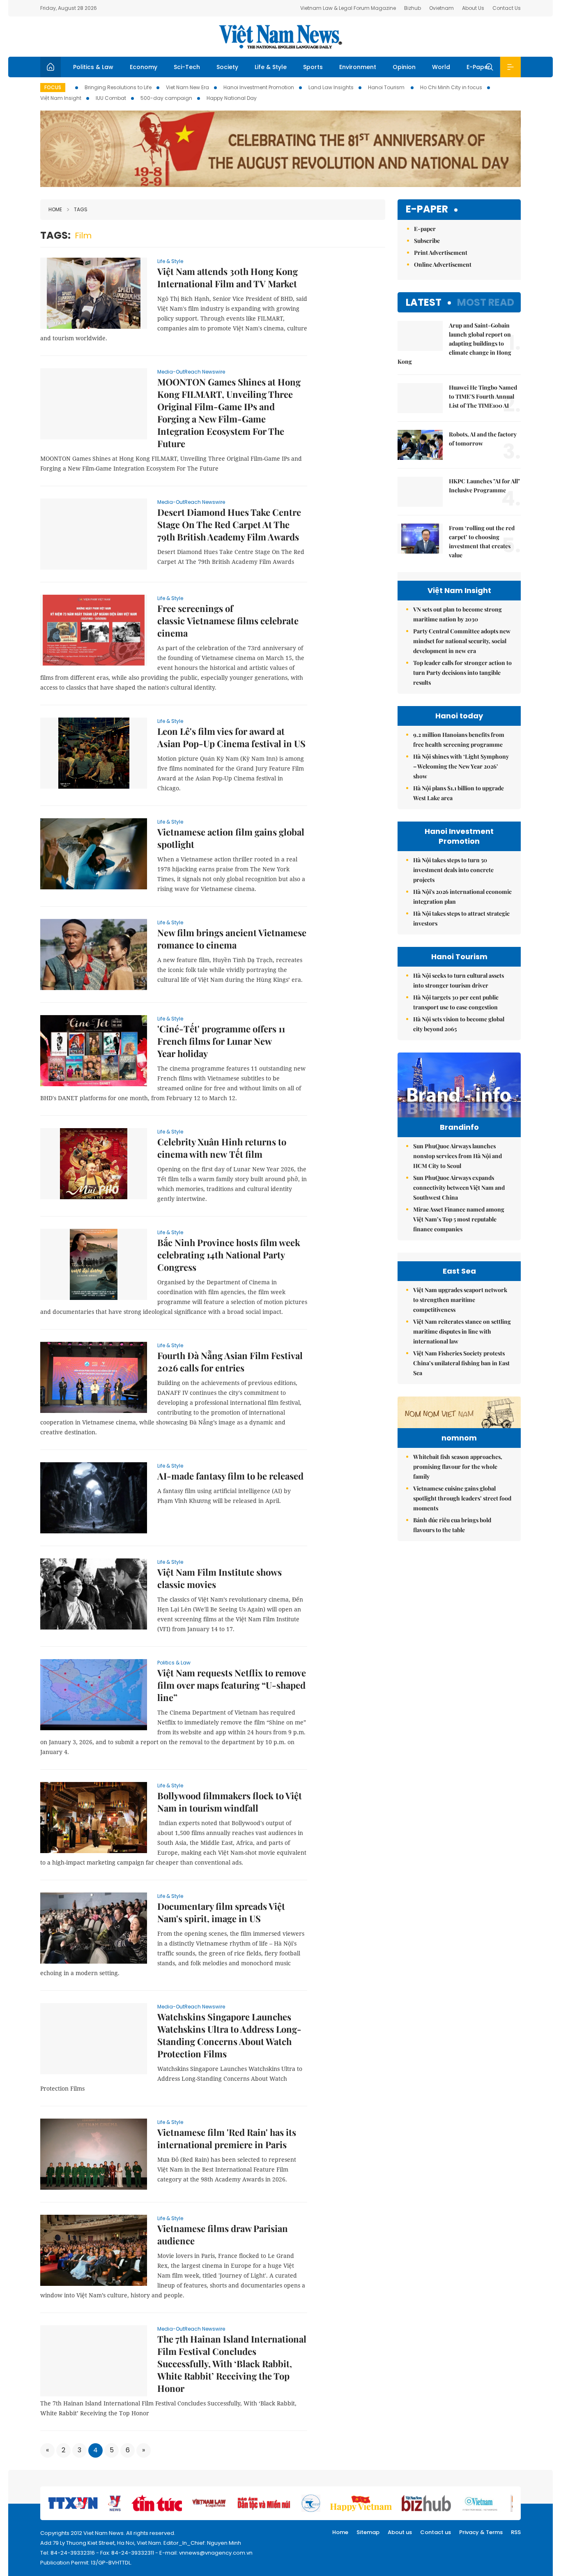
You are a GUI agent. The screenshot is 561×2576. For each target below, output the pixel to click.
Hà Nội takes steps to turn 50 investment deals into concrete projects (453, 870)
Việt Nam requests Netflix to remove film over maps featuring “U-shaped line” (232, 1685)
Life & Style (271, 67)
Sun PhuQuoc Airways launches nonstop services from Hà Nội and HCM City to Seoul (458, 1156)
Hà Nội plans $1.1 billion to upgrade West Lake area (459, 793)
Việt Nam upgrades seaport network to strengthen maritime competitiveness (460, 1300)
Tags (81, 209)
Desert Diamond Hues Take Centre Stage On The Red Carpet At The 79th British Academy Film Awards (229, 524)
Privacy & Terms (481, 2532)
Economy (144, 67)
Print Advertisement (441, 253)
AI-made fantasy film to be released (230, 1476)
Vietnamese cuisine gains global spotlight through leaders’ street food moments (462, 1498)
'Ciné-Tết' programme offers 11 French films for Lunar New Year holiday (221, 1041)
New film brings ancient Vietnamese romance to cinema (232, 939)
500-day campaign (166, 98)
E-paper (427, 209)
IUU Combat (111, 98)
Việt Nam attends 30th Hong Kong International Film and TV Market (228, 277)
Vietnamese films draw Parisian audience (223, 2234)
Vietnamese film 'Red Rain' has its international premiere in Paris (227, 2138)
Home (55, 209)
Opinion (404, 67)
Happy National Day (232, 98)
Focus (53, 87)
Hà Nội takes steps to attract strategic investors (461, 918)
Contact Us (507, 8)
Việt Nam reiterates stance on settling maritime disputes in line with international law (462, 1331)
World (441, 67)
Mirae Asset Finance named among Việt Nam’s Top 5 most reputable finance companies (459, 1219)
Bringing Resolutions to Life (118, 87)
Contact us (436, 2532)
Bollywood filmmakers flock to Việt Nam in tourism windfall (230, 1802)
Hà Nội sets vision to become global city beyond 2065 (459, 1024)
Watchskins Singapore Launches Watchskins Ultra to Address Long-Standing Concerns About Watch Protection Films (229, 2035)
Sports (313, 67)
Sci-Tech (187, 67)
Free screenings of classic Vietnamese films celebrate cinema (228, 621)
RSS (516, 2532)
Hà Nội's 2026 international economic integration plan (462, 897)
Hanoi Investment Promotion (259, 87)
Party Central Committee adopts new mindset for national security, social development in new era (462, 641)
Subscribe (427, 241)
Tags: (55, 235)
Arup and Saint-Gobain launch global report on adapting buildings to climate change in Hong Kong (454, 343)
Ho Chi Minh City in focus (451, 87)
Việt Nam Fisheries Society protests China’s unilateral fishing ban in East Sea (461, 1363)
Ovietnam (441, 8)
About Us (473, 8)
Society (227, 67)
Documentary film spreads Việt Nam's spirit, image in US (221, 1912)
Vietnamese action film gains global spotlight (231, 838)
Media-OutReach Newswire (191, 372)
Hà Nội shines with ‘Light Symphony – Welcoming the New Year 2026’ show (461, 766)
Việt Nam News (280, 37)
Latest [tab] (424, 302)
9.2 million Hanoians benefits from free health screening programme (459, 740)
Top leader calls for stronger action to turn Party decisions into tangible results (462, 673)
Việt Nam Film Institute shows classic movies (220, 1578)
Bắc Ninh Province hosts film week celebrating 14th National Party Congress (229, 1255)
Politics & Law (93, 67)
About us (400, 2532)
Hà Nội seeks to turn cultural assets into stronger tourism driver (459, 980)
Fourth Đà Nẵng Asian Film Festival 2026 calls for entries (230, 1362)
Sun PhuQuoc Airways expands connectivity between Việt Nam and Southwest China (459, 1188)
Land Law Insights (331, 87)
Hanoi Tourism (387, 87)
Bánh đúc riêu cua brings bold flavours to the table (452, 1525)
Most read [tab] (486, 302)
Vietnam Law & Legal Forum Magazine (348, 8)
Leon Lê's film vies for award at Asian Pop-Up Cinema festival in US (231, 737)
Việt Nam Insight (61, 98)
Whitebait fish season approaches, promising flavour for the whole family (458, 1467)
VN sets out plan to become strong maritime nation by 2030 (458, 614)
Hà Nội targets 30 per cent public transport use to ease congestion (456, 1002)
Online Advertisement (443, 264)
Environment (358, 67)
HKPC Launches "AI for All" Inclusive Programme (484, 486)
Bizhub (413, 8)
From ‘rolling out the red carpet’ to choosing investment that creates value (482, 541)
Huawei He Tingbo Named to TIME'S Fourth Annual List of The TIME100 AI (483, 396)
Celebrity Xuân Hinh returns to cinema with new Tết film (222, 1148)
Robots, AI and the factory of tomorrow (483, 439)
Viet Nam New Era (187, 87)
